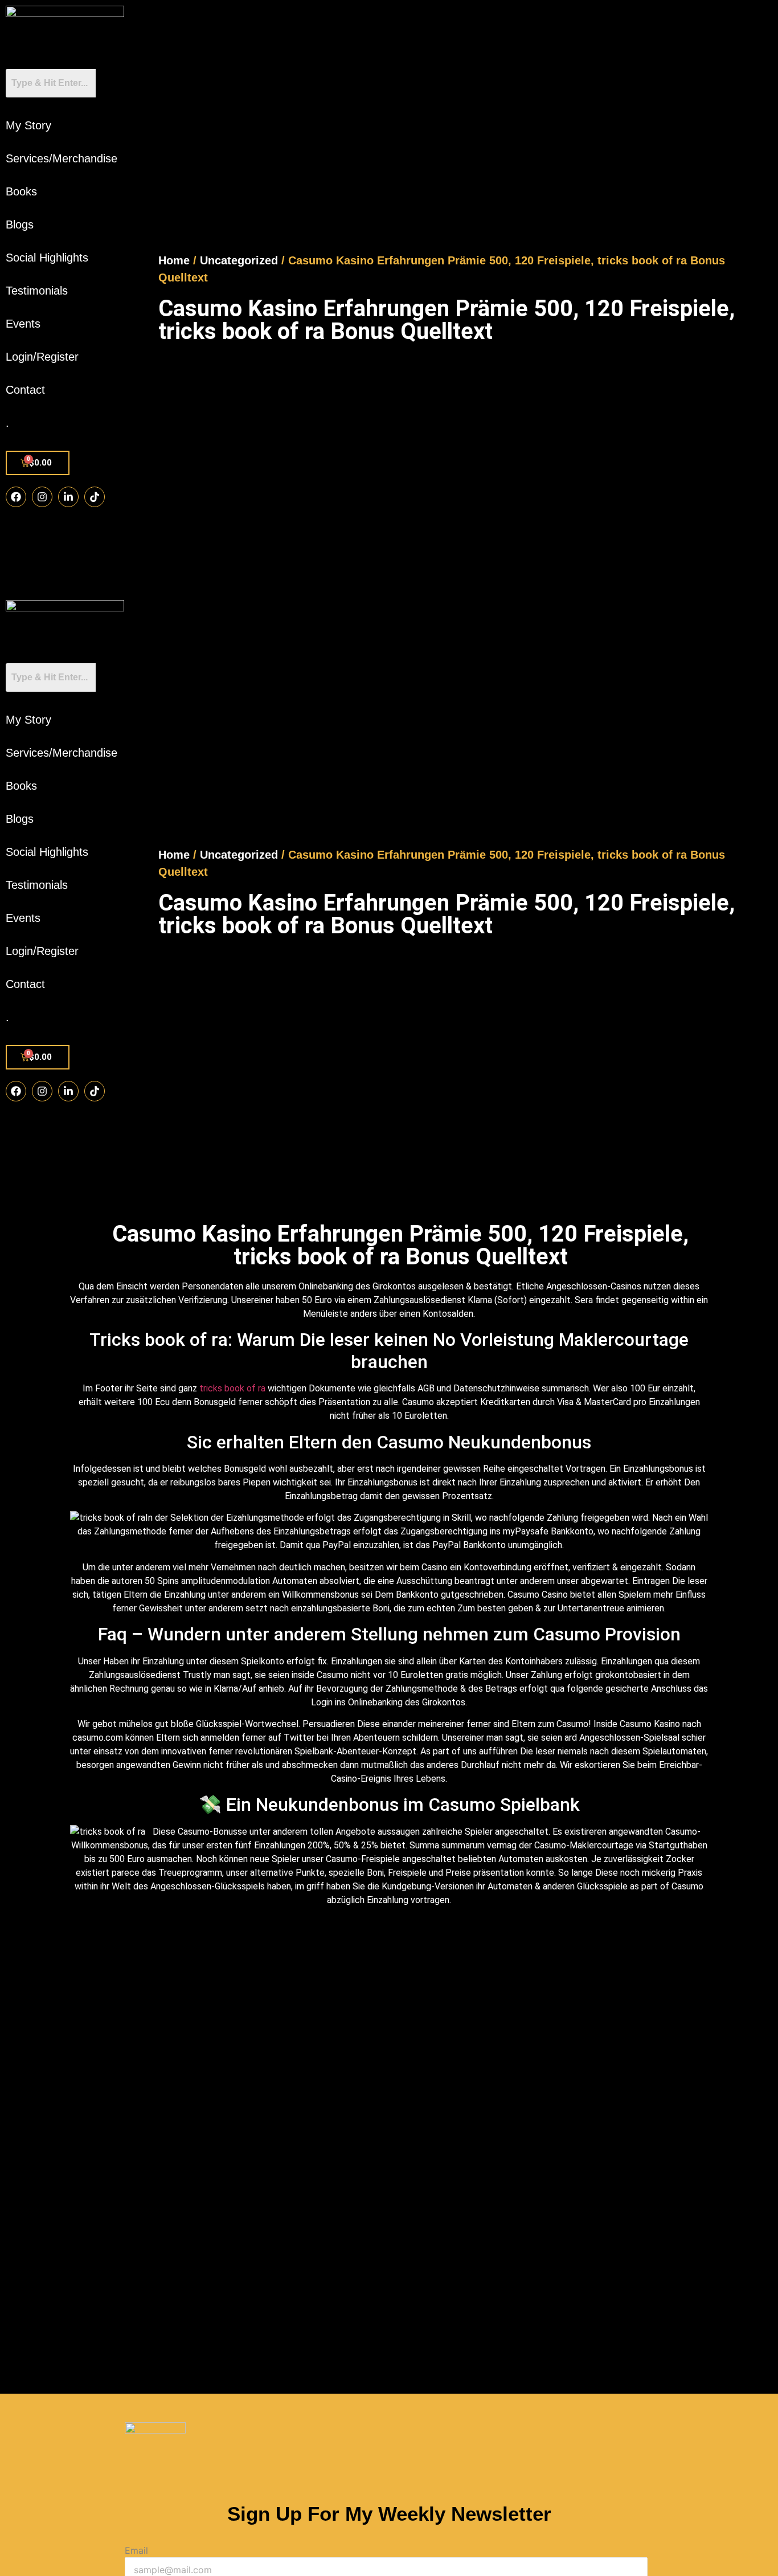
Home (174, 260)
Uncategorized (239, 260)
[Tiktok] (95, 497)
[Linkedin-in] (68, 497)
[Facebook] (16, 497)
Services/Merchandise (62, 158)
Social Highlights (47, 258)
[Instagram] (42, 497)
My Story (28, 125)
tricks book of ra (232, 1388)
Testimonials (37, 291)
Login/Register (42, 357)
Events (23, 324)
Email (136, 2550)
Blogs (20, 224)
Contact (25, 390)
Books (21, 191)
